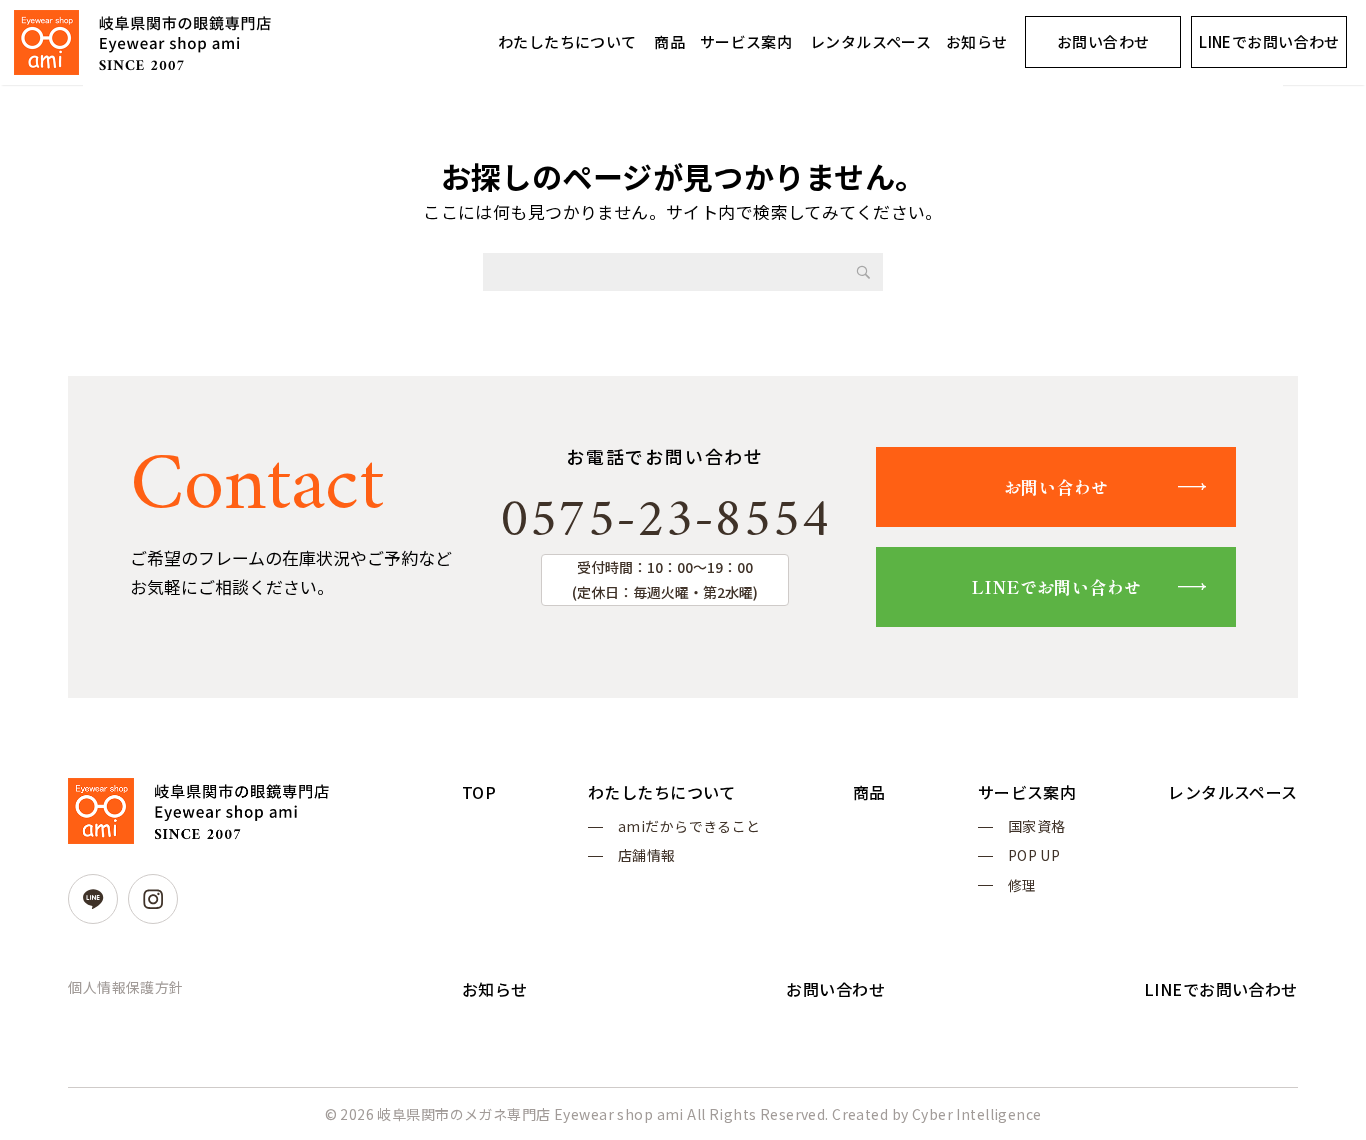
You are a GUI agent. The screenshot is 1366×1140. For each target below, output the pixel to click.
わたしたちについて (567, 41)
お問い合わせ (1103, 41)
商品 (669, 41)
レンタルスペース (870, 41)
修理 (1022, 885)
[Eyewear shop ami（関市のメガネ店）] (142, 42)
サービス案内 (746, 41)
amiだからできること (689, 826)
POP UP (1034, 855)
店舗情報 (647, 855)
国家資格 (1037, 826)
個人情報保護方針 (125, 987)
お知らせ (977, 41)
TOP (479, 792)
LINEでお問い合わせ (1269, 41)
